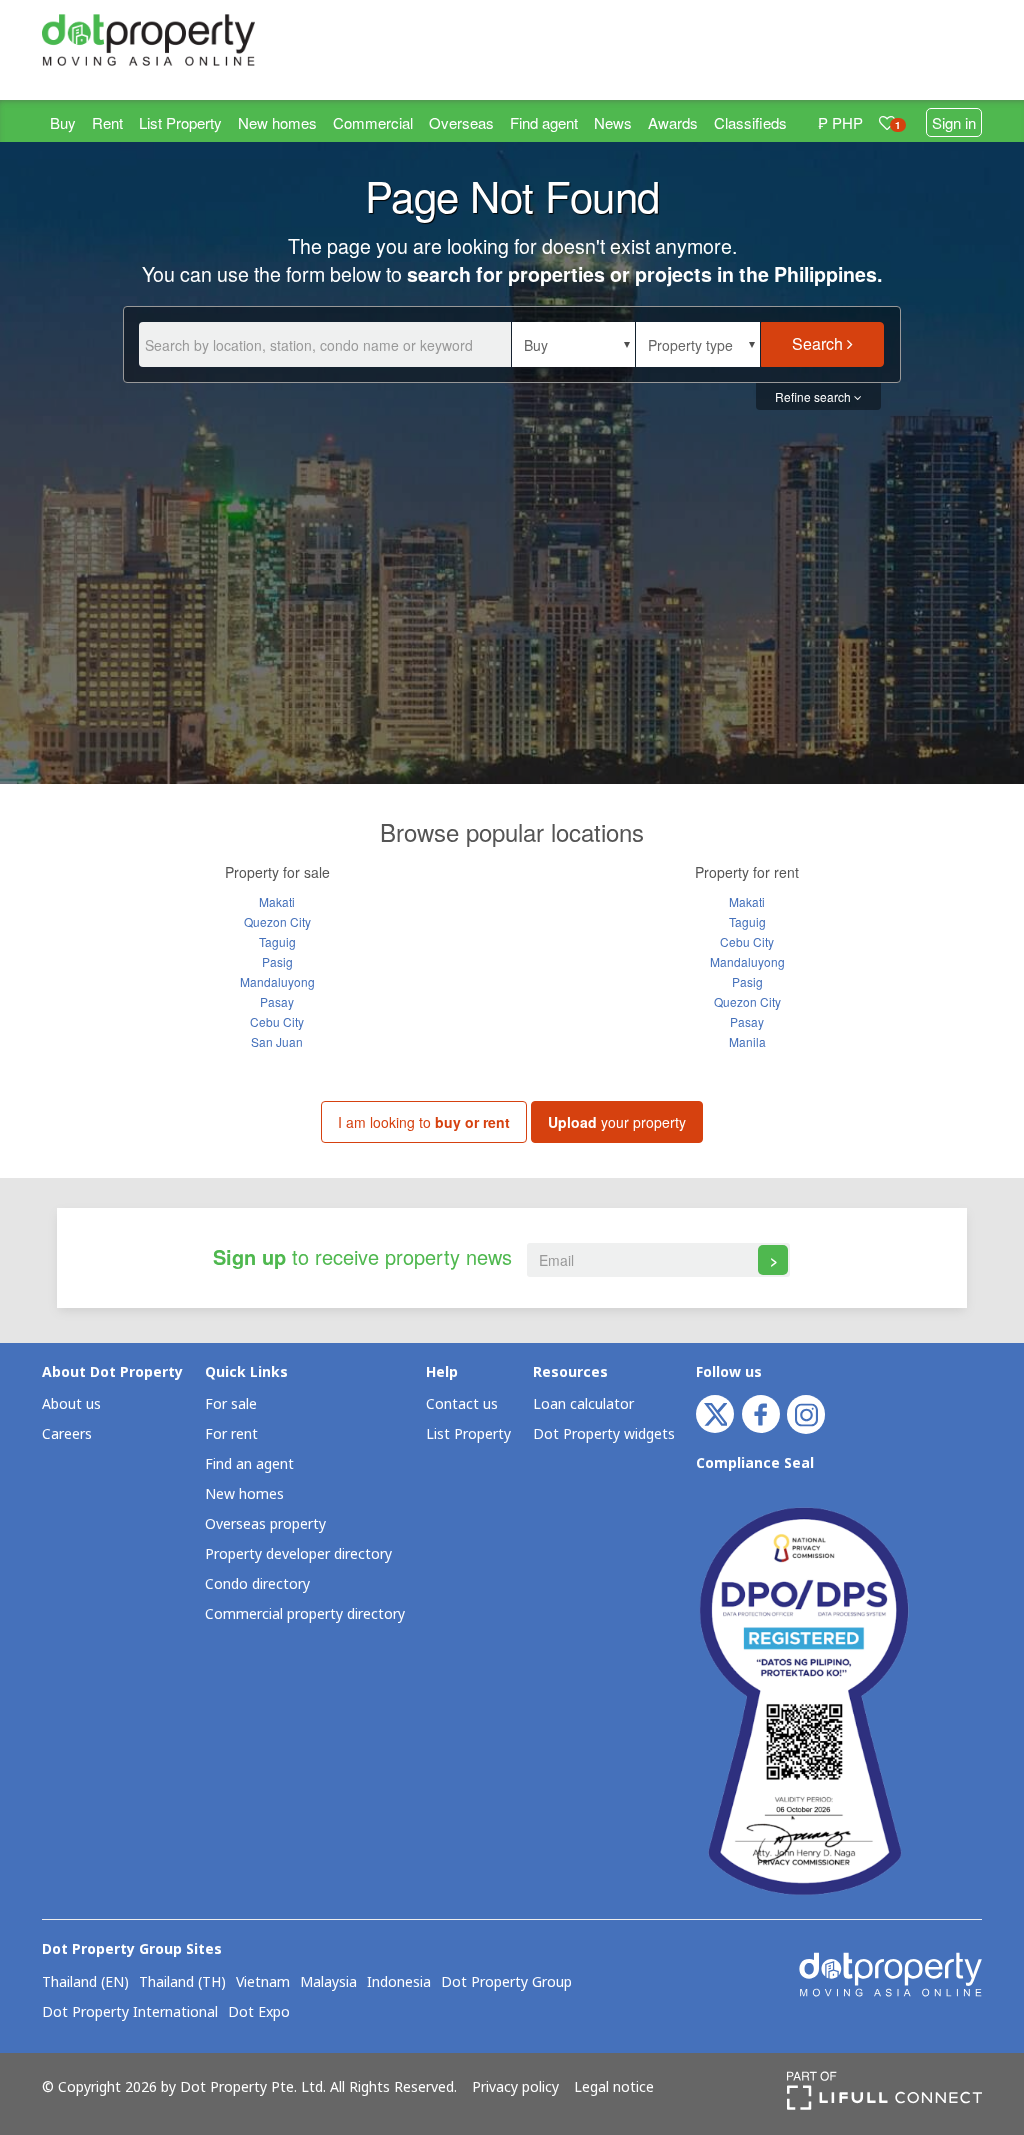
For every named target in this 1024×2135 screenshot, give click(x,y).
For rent (231, 1434)
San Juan (277, 1041)
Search (819, 343)
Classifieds (750, 122)
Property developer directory (298, 1554)
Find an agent (249, 1464)
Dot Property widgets (604, 1434)
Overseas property (265, 1524)
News (613, 122)
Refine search (814, 396)
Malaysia (328, 1983)
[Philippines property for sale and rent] (148, 40)
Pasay (277, 1001)
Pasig (277, 961)
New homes (277, 122)
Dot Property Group (506, 1983)
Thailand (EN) (85, 1983)
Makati (277, 901)
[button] (573, 344)
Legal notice (614, 2088)
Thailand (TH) (182, 1983)
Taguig (277, 941)
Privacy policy (515, 2088)
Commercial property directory (305, 1614)
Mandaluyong (277, 981)
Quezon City (277, 921)
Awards (673, 122)
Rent (107, 122)
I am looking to (424, 1122)
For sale (231, 1404)
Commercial (373, 122)
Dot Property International (130, 2013)
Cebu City (277, 1021)
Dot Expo (259, 2013)
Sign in (954, 122)
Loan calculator (583, 1404)
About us (71, 1404)
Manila (747, 1041)
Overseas (461, 122)
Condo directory (257, 1584)
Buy (63, 122)
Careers (67, 1434)
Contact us (462, 1404)
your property (617, 1122)
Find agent (544, 122)
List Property (180, 122)
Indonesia (399, 1983)
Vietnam (263, 1983)
